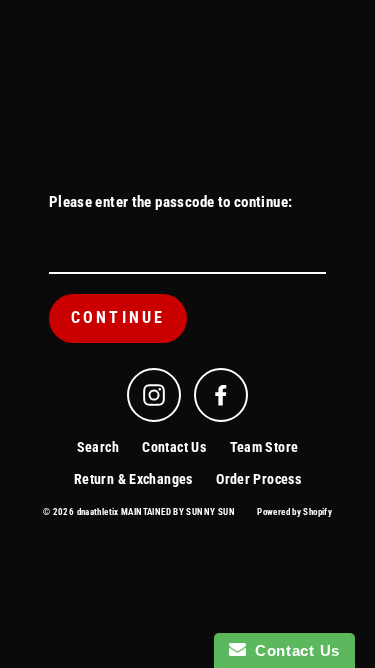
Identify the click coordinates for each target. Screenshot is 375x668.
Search (98, 447)
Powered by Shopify (294, 512)
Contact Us (174, 447)
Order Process (258, 479)
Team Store (264, 447)
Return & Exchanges (133, 479)
